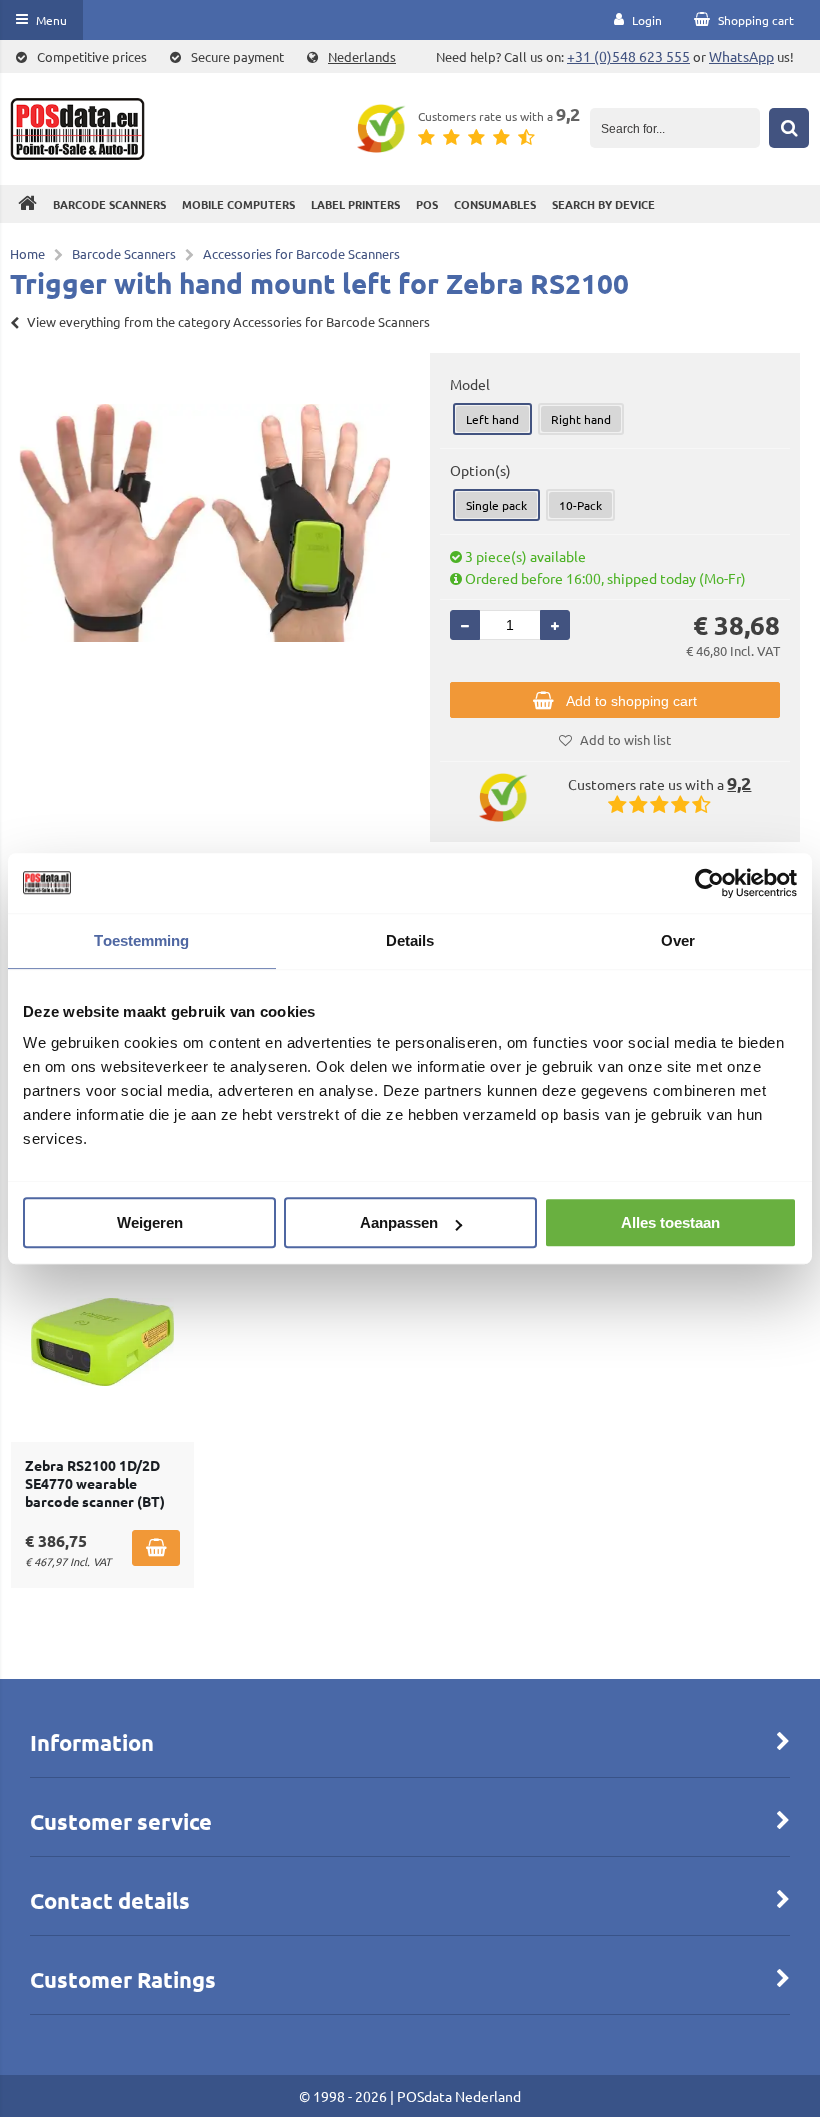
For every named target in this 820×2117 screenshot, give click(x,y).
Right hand (581, 419)
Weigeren (150, 1222)
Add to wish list (625, 739)
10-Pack (580, 505)
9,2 (568, 113)
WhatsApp (741, 56)
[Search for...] (789, 128)
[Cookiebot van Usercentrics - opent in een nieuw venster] (709, 883)
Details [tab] (410, 940)
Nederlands (362, 56)
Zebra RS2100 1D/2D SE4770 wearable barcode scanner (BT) (95, 1483)
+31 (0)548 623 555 (628, 56)
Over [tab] (678, 940)
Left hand (492, 419)
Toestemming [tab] (141, 940)
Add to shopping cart (631, 701)
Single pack (496, 505)
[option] (205, 523)
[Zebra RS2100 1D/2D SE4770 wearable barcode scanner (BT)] (102, 1342)
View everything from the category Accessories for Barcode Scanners (228, 321)
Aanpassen (399, 1222)
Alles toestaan (670, 1222)
